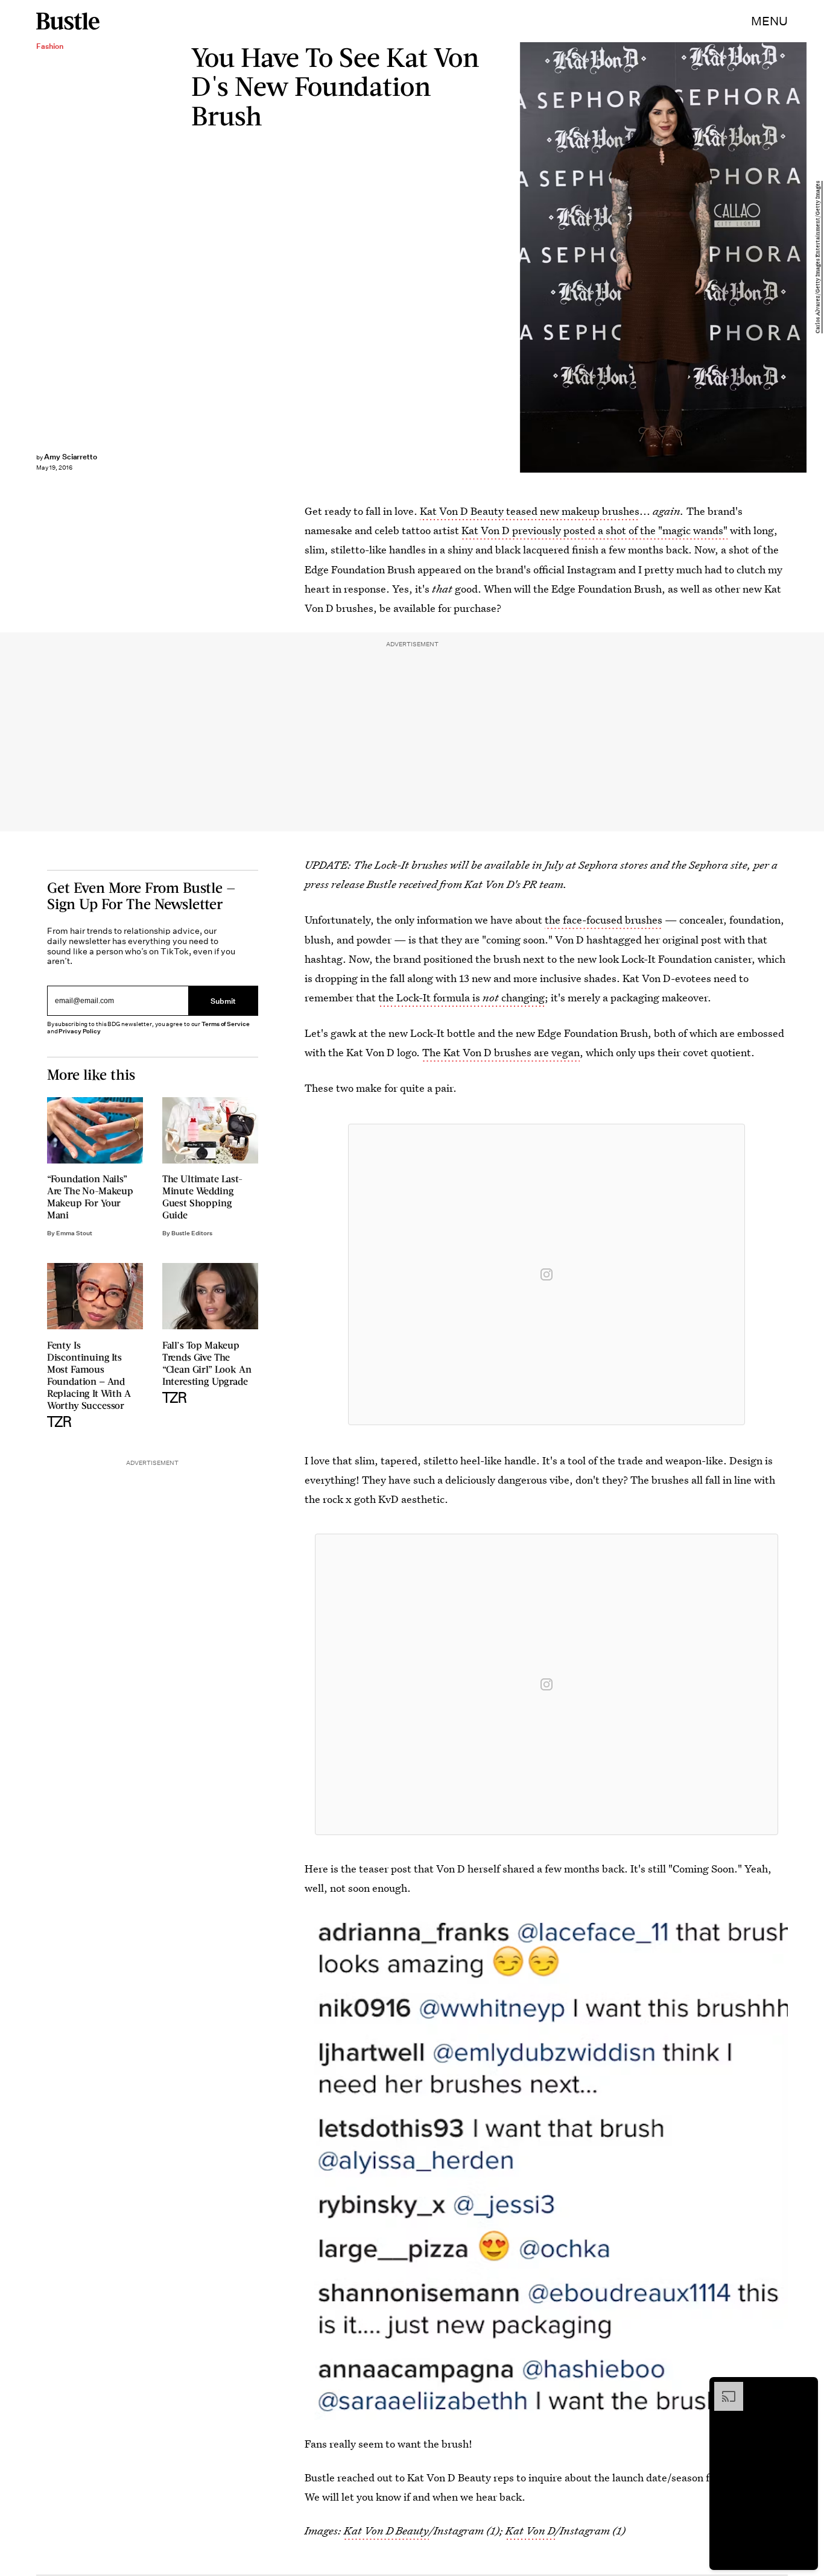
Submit (223, 1001)
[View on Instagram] (547, 1274)
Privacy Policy (80, 1031)
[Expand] (723, 2388)
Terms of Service (225, 1024)
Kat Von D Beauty (386, 2530)
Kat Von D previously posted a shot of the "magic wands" (594, 530)
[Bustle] (68, 21)
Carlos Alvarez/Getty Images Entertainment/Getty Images (818, 258)
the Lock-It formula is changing (461, 997)
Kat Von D (530, 2530)
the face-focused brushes (604, 920)
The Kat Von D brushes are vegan (501, 1052)
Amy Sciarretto (71, 457)
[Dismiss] (805, 2388)
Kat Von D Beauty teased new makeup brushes (530, 511)
